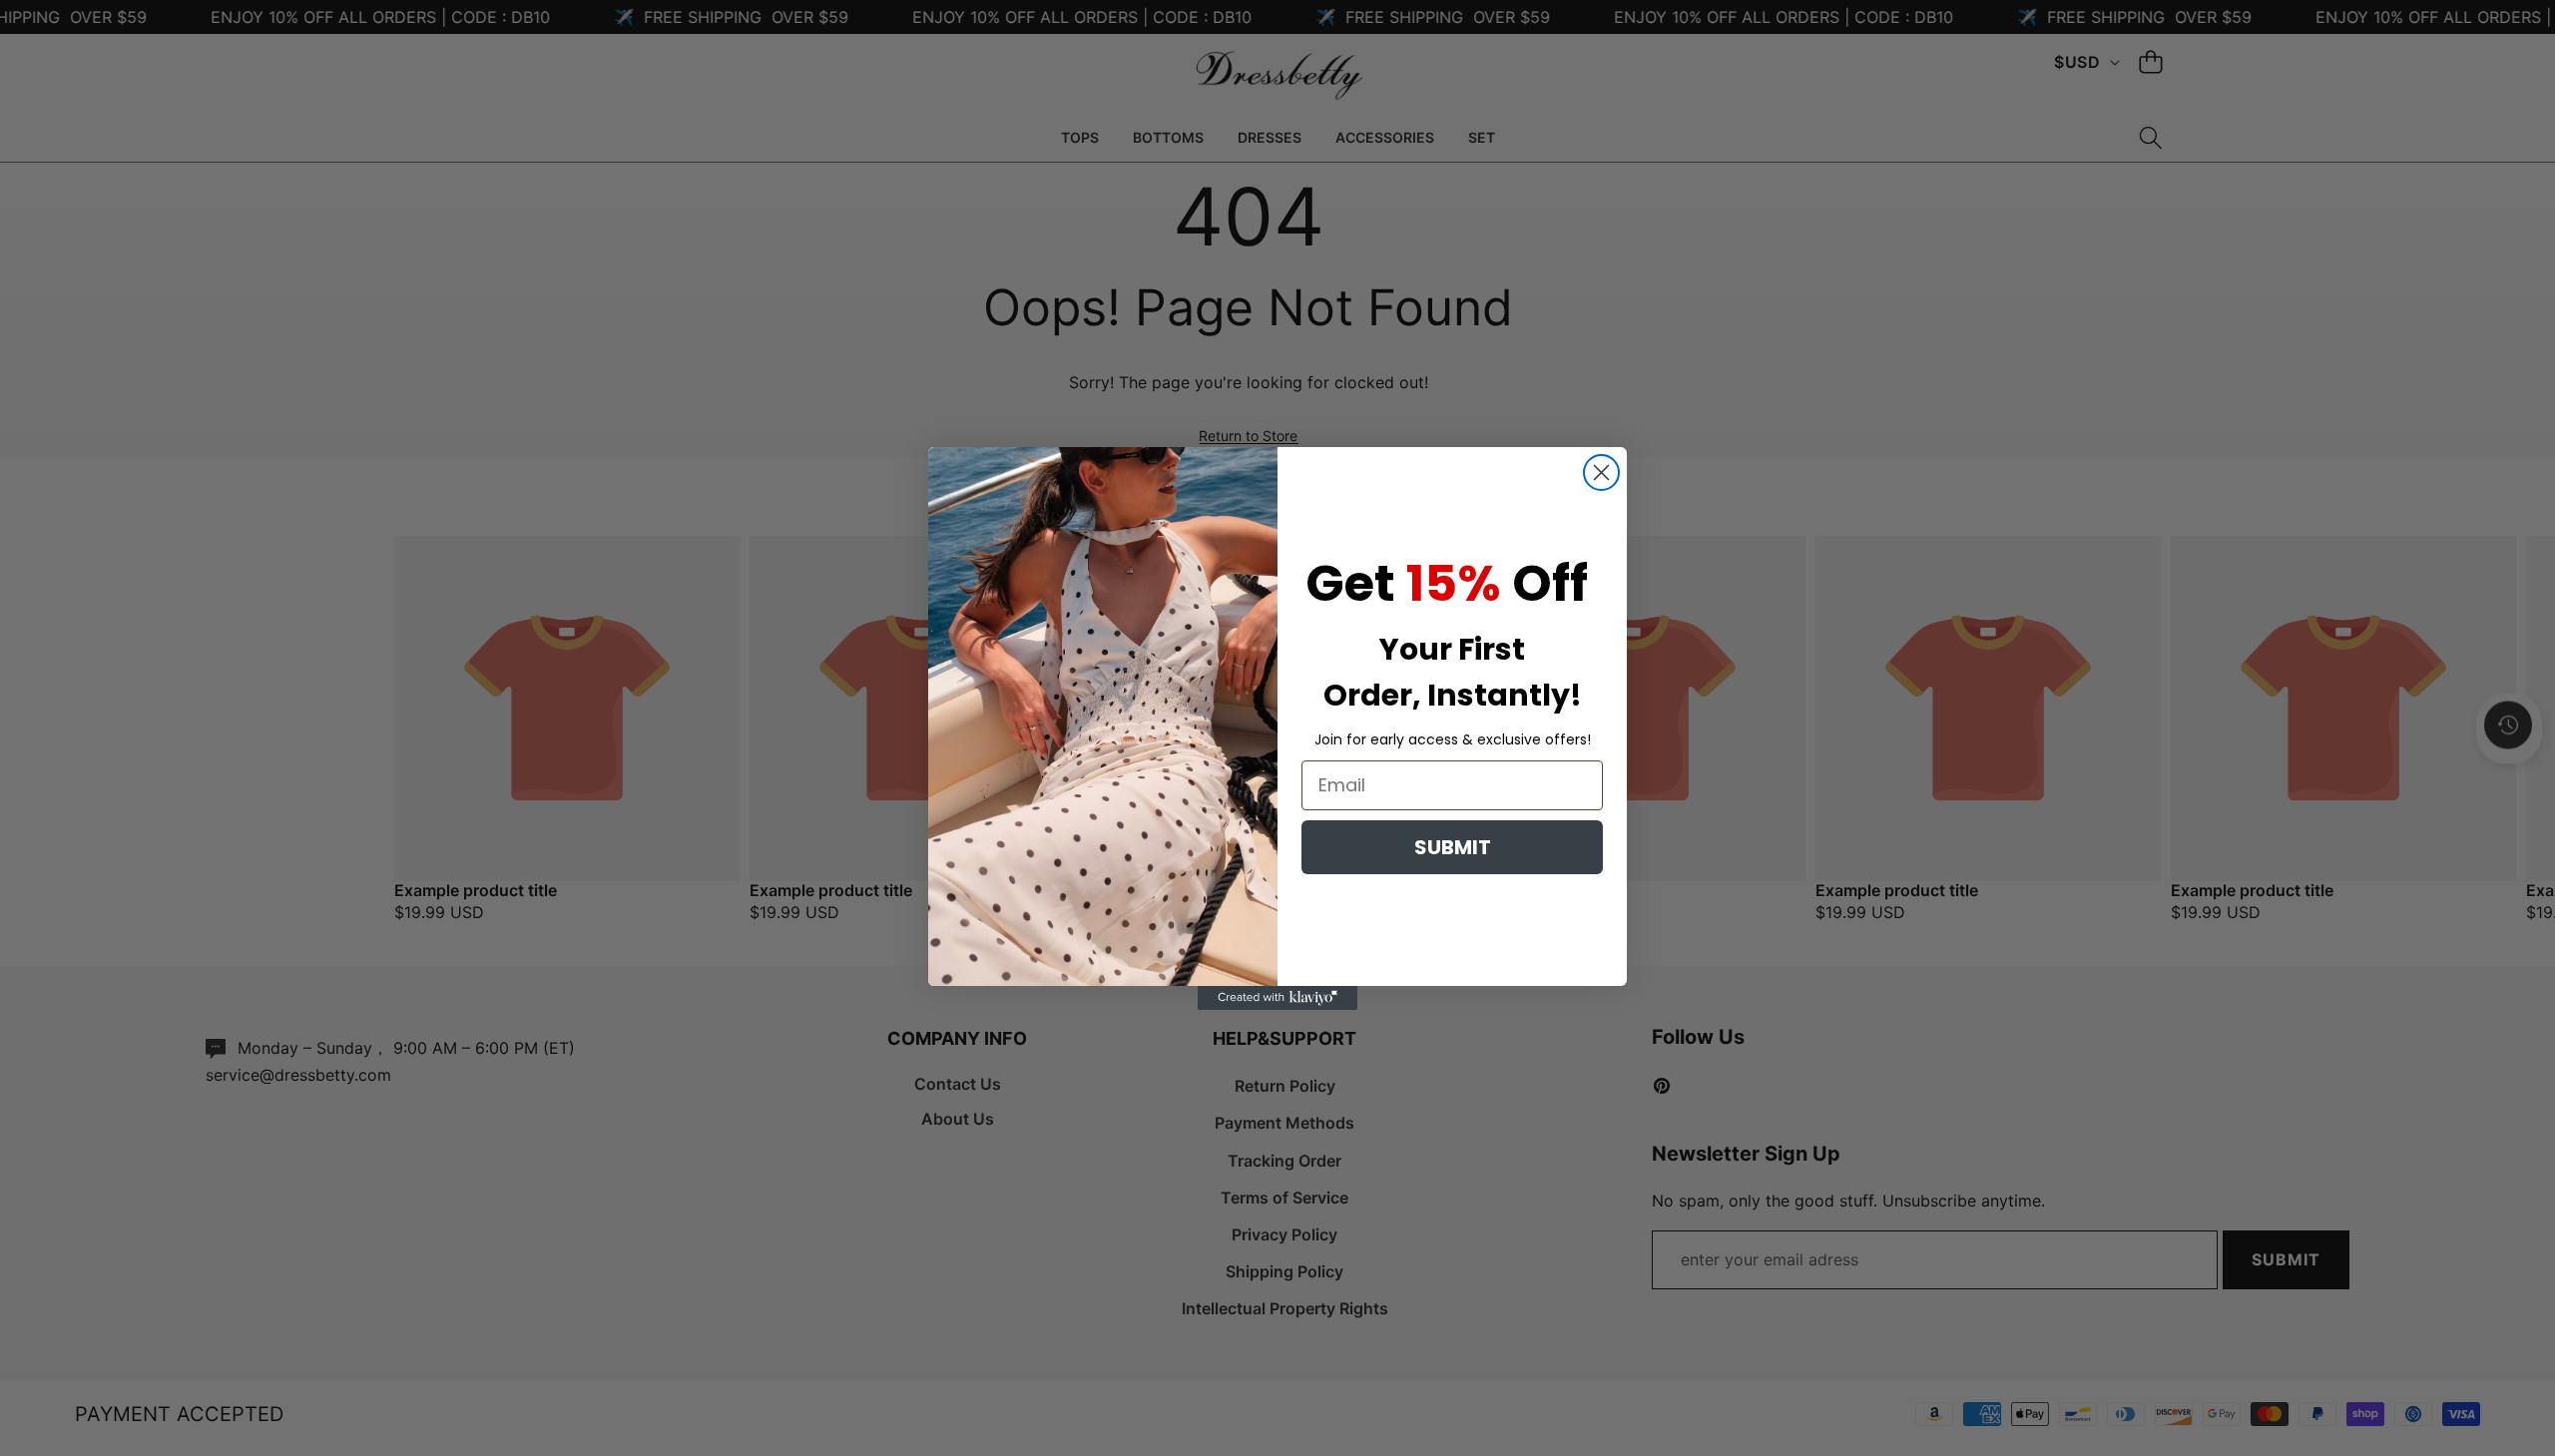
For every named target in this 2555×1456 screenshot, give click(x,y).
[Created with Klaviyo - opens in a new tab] (1277, 998)
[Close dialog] (1601, 473)
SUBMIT (1453, 847)
